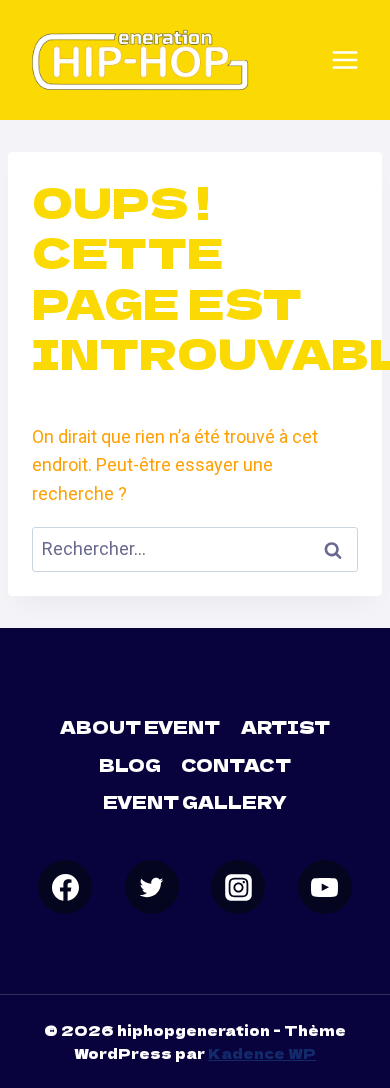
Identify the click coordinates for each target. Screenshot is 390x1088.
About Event (140, 726)
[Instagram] (238, 887)
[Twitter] (152, 887)
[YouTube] (325, 887)
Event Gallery (195, 801)
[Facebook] (65, 887)
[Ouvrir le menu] (345, 60)
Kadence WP (262, 1053)
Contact (236, 764)
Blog (130, 764)
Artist (285, 726)
